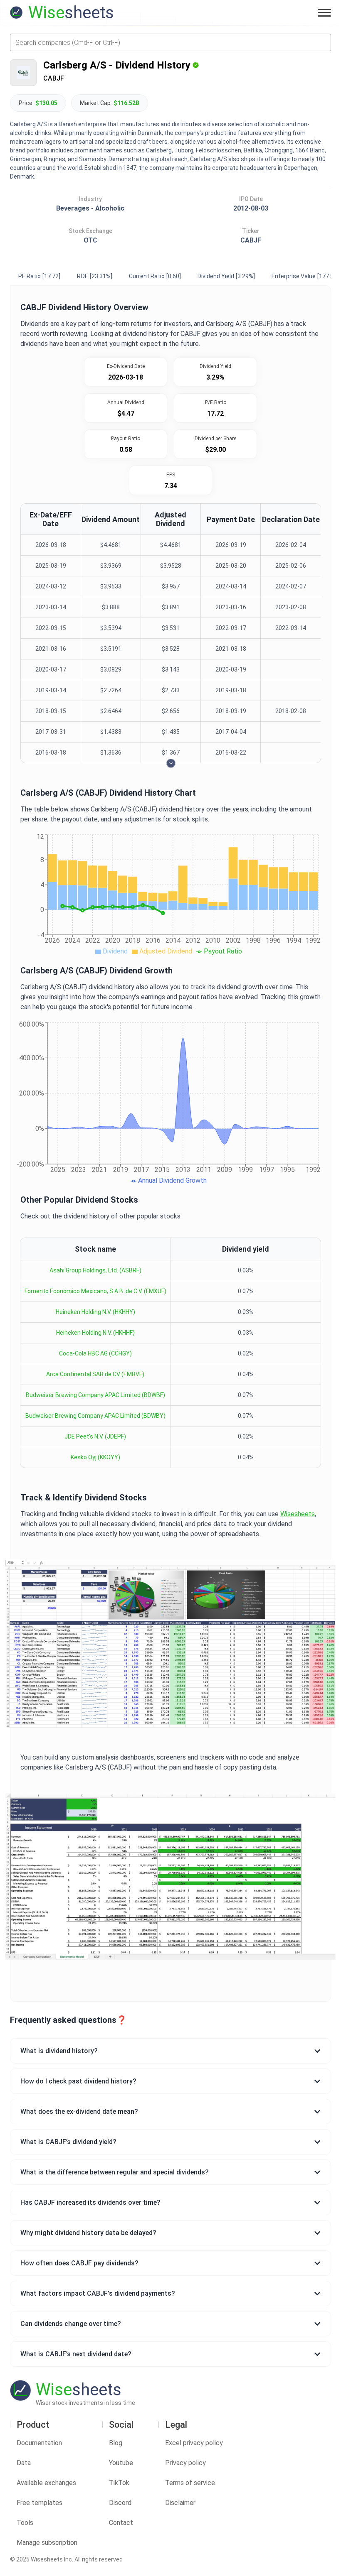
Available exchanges (46, 2483)
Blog (116, 2443)
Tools (25, 2523)
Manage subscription (47, 2543)
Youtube (121, 2463)
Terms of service (190, 2483)
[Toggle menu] (324, 12)
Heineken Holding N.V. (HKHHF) (95, 1333)
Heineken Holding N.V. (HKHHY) (95, 1312)
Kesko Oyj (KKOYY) (95, 1457)
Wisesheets (298, 1514)
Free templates (40, 2503)
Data (24, 2463)
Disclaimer (180, 2503)
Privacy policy (185, 2463)
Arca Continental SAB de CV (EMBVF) (95, 1374)
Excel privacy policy (194, 2443)
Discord (120, 2503)
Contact (121, 2523)
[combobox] (170, 42)
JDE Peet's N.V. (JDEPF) (95, 1436)
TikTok (119, 2483)
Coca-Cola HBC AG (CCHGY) (95, 1353)
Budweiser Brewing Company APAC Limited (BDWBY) (95, 1416)
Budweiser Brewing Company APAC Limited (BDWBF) (95, 1395)
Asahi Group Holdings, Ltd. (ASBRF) (95, 1270)
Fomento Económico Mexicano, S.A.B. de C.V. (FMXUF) (95, 1291)
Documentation (39, 2443)
